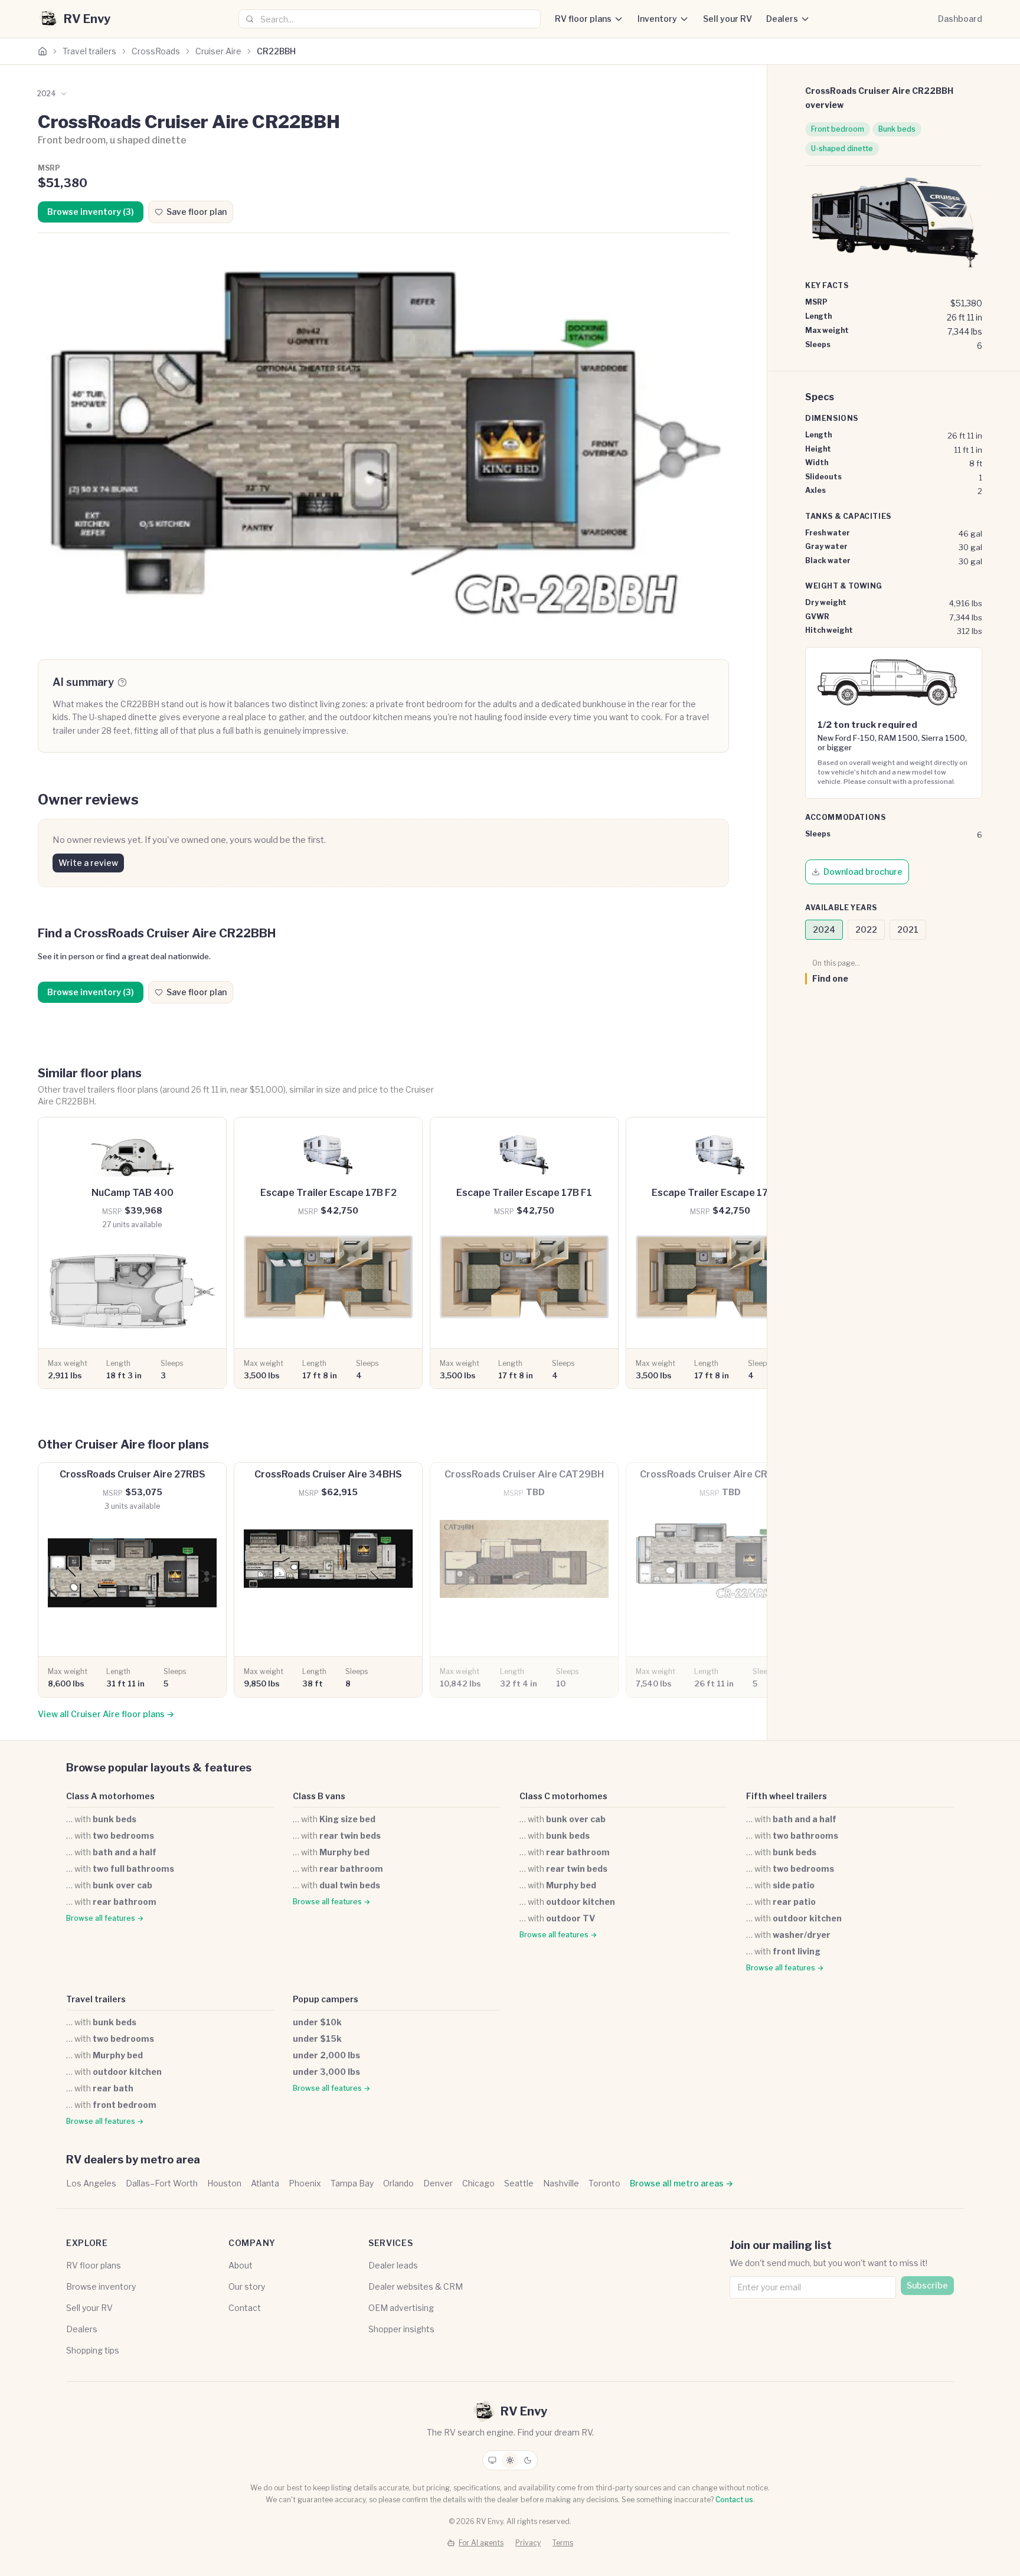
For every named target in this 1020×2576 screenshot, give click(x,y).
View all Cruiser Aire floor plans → (106, 1714)
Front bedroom (838, 129)
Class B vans (319, 1796)
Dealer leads (393, 2265)
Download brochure (863, 872)
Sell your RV (728, 19)
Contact (245, 2308)
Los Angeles (91, 2183)
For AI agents (481, 2543)
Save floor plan (197, 212)
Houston (224, 2183)
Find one (830, 978)
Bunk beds (897, 129)
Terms (563, 2543)
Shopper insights (401, 2329)
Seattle (519, 2183)
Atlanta (265, 2183)
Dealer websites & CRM (416, 2286)
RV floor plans (583, 19)
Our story (247, 2286)
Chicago (478, 2183)
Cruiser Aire (218, 51)
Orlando (398, 2183)
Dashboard (960, 19)
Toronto (604, 2183)
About (241, 2265)
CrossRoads (156, 51)
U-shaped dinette (842, 148)
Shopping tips (93, 2350)
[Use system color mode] (492, 2460)
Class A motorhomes (110, 1796)
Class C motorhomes (563, 1796)
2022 (866, 929)
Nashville (561, 2183)
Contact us (734, 2500)
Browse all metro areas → (681, 2183)
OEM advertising (401, 2308)
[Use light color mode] (510, 2460)
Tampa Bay (352, 2183)
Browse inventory (101, 2286)
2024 (824, 929)
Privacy (528, 2543)
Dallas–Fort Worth (162, 2183)
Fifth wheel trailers (787, 1796)
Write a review (88, 863)
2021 (908, 929)
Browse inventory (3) (91, 212)
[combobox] (390, 19)
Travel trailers (89, 51)
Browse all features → (105, 1918)
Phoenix (305, 2183)
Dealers (782, 19)
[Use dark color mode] (528, 2460)
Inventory (657, 19)
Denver (438, 2183)
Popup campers (326, 1999)
